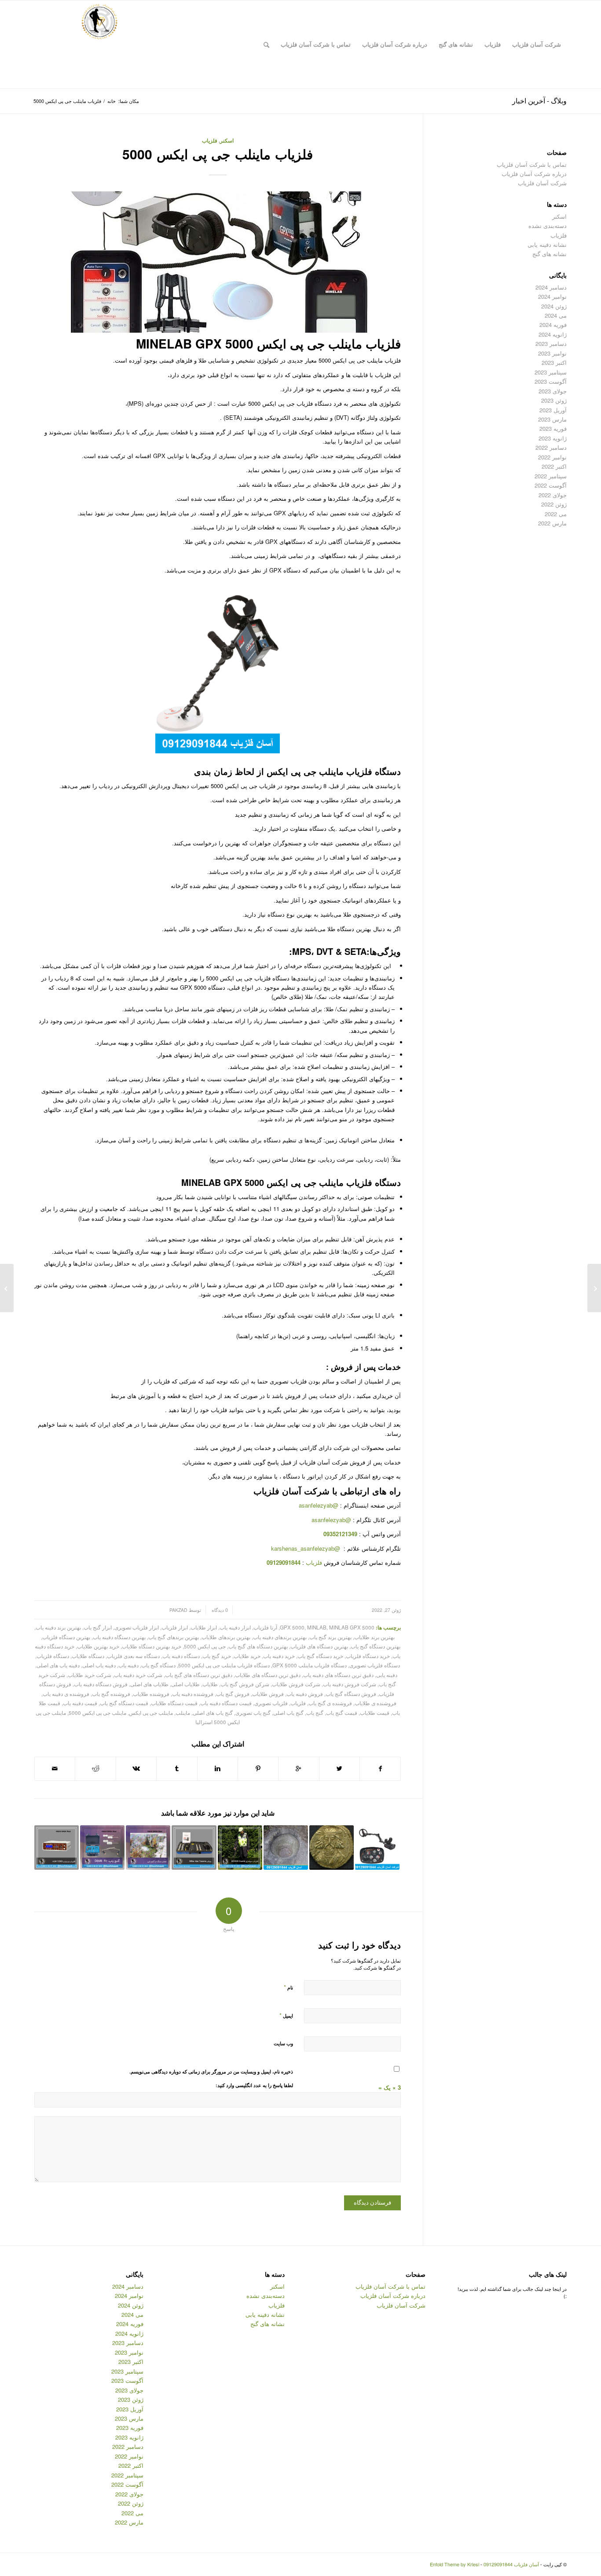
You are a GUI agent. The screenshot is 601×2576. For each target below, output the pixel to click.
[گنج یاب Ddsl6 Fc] (102, 1848)
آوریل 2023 (553, 410)
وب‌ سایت (283, 2043)
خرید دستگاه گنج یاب (320, 1656)
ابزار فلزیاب (175, 1627)
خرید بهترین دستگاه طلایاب (152, 1646)
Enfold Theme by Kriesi (454, 2564)
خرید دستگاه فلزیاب (368, 1656)
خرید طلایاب (247, 1656)
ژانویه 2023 (553, 438)
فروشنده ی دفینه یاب (66, 1694)
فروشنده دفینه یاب (193, 1694)
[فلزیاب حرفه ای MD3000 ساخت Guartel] (240, 1848)
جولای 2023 (553, 391)
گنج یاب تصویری (253, 1713)
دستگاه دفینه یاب (181, 1656)
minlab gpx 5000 (352, 1627)
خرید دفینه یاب (279, 1656)
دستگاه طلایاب (88, 1656)
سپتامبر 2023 (551, 372)
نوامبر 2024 (552, 296)
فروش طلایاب (268, 1694)
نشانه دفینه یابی (547, 244)
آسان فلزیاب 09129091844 (511, 2564)
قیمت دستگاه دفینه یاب (226, 1703)
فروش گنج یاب (233, 1694)
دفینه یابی (387, 1675)
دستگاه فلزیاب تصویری (375, 1665)
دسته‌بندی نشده (548, 226)
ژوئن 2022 (554, 504)
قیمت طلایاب (375, 1713)
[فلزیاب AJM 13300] (57, 1848)
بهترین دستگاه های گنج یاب (258, 1646)
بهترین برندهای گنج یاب (174, 1637)
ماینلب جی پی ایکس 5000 (97, 1713)
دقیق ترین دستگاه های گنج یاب (199, 1675)
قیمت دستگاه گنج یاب (124, 1703)
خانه (112, 101)
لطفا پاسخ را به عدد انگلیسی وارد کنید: (254, 2085)
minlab (317, 1627)
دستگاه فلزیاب (53, 1656)
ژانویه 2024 (553, 334)
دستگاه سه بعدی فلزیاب (133, 1656)
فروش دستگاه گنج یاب (351, 1694)
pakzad (178, 1610)
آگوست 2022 (551, 485)
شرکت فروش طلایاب (296, 1684)
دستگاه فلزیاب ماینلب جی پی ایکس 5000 (224, 1665)
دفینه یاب (128, 1665)
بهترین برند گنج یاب (330, 1637)
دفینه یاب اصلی (99, 1665)
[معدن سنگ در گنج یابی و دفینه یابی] (148, 1848)
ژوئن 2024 (554, 306)
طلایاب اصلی (185, 1684)
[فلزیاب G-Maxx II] (377, 1848)
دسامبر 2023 (551, 343)
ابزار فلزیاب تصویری (137, 1627)
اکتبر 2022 (554, 466)
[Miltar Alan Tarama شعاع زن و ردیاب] (194, 1848)
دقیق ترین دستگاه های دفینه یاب (338, 1675)
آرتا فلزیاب (265, 1627)
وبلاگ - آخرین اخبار (539, 101)
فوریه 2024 (553, 325)
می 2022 (556, 514)
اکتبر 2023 (554, 362)
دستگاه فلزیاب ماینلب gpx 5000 (310, 1665)
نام (288, 1987)
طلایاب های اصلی (149, 1684)
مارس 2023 (552, 419)
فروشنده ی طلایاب (376, 1703)
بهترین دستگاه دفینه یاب (119, 1637)
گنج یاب (315, 1713)
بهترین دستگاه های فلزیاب (319, 1646)
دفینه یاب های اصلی (58, 1665)
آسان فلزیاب (277, 1491)
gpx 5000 (292, 1627)
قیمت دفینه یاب (80, 1703)
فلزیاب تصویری (271, 1703)
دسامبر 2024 (551, 287)
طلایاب (210, 1684)
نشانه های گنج (550, 254)
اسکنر (227, 141)
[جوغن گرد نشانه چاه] (286, 1848)
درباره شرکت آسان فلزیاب (534, 174)
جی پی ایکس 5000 (205, 1646)
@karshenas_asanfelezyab (306, 1548)
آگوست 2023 (551, 381)
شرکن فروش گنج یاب (245, 1684)
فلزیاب (210, 141)
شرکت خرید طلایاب (90, 1675)
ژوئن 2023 (554, 400)
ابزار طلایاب (204, 1627)
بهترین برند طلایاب (374, 1637)
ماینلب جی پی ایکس (151, 1713)
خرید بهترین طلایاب (98, 1646)
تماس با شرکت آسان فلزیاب (532, 164)
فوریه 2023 (553, 428)
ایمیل (286, 2015)
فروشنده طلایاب (151, 1694)
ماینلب (183, 1713)
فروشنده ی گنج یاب (330, 1703)
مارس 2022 (552, 523)
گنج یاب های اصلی (213, 1713)
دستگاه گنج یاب (158, 1665)
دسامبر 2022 (551, 447)
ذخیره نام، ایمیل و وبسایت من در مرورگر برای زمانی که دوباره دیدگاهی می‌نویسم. (211, 2071)
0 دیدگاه (219, 1610)
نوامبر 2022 (552, 457)
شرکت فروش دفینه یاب (350, 1684)
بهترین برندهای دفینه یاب (280, 1637)
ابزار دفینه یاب (235, 1627)
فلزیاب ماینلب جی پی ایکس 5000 (218, 154)
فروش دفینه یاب (305, 1694)
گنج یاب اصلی (288, 1713)
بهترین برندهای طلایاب (226, 1637)
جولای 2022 (553, 495)
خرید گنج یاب (217, 1656)
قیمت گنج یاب (342, 1713)
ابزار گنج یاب (98, 1627)
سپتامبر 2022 (551, 476)
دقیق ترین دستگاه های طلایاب (268, 1675)
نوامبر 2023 (552, 353)
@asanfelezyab (319, 1505)
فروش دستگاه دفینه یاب (101, 1684)
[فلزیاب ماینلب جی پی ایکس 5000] (218, 262)
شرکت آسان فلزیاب (542, 183)
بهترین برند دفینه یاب (58, 1627)
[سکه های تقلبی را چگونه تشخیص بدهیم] (332, 1848)
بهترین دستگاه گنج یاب (376, 1646)
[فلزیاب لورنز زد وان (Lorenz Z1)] (594, 1288)
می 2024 (556, 315)
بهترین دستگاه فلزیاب (66, 1637)
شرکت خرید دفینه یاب (138, 1675)
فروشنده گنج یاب (111, 1694)
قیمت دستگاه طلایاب (174, 1703)
